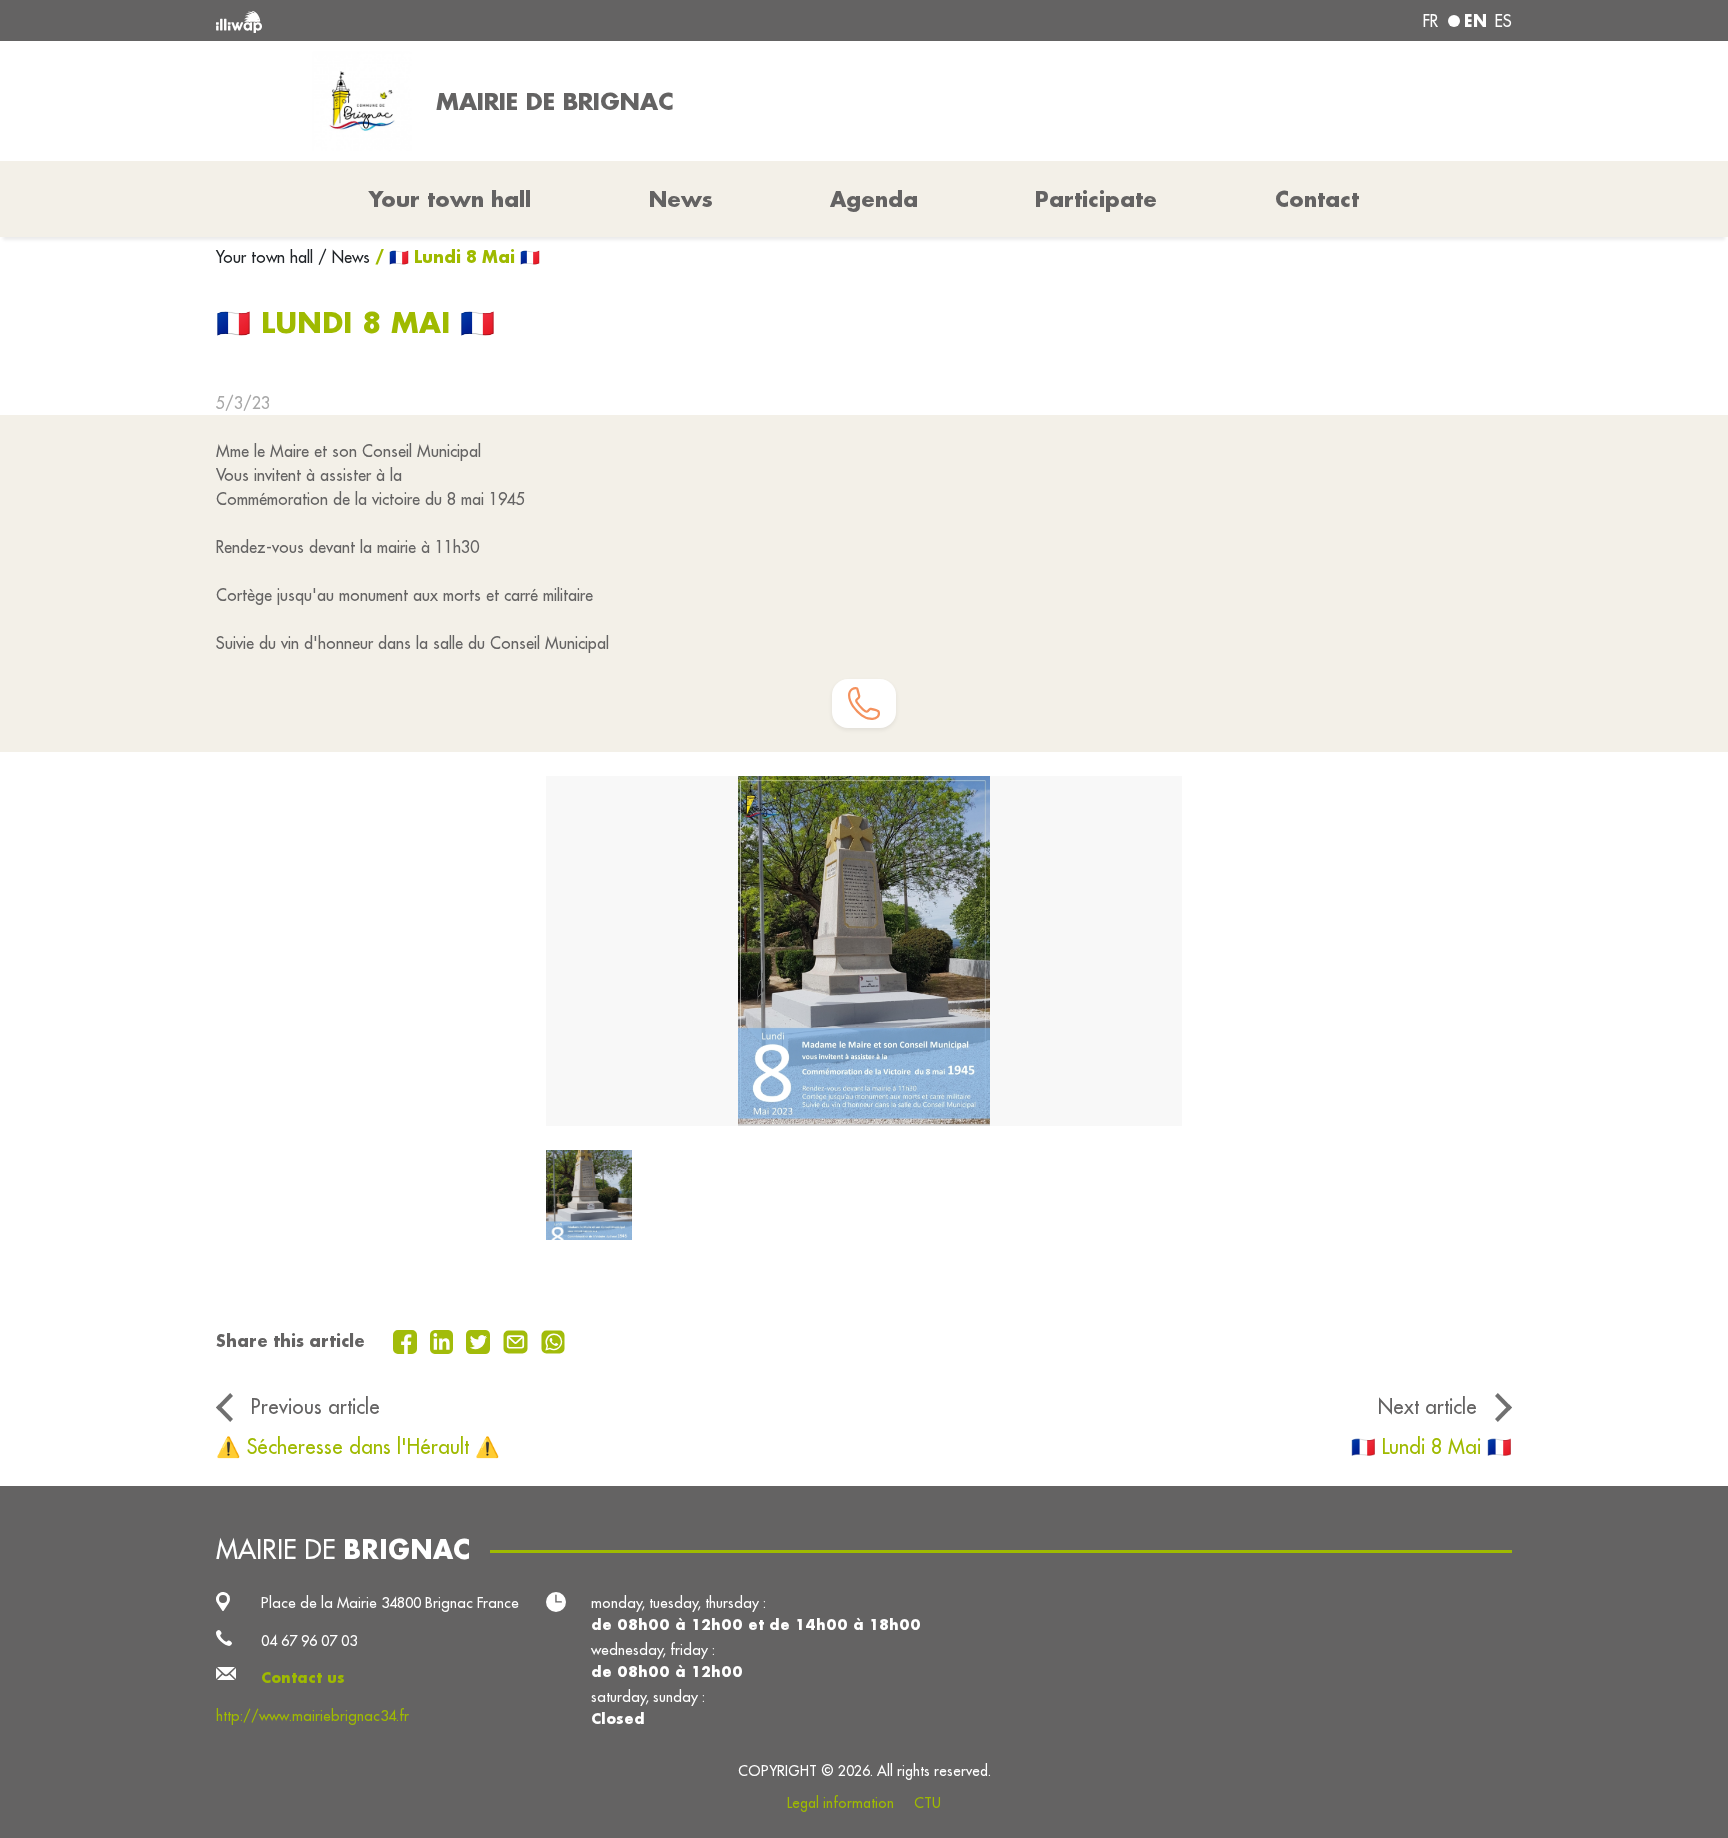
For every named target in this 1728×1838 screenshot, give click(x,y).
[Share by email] (518, 1340)
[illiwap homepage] (479, 20)
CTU (927, 1803)
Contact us (303, 1677)
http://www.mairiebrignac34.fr (312, 1715)
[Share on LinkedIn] (444, 1340)
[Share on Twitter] (480, 1340)
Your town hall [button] (450, 199)
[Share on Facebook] (407, 1340)
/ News (344, 257)
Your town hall (267, 257)
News (681, 199)
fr (1430, 21)
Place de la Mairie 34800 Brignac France (390, 1602)
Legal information (840, 1803)
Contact (1317, 199)
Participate (1096, 199)
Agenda (874, 199)
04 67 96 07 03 (309, 1640)
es (1503, 21)
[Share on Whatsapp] (553, 1340)
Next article (1427, 1406)
